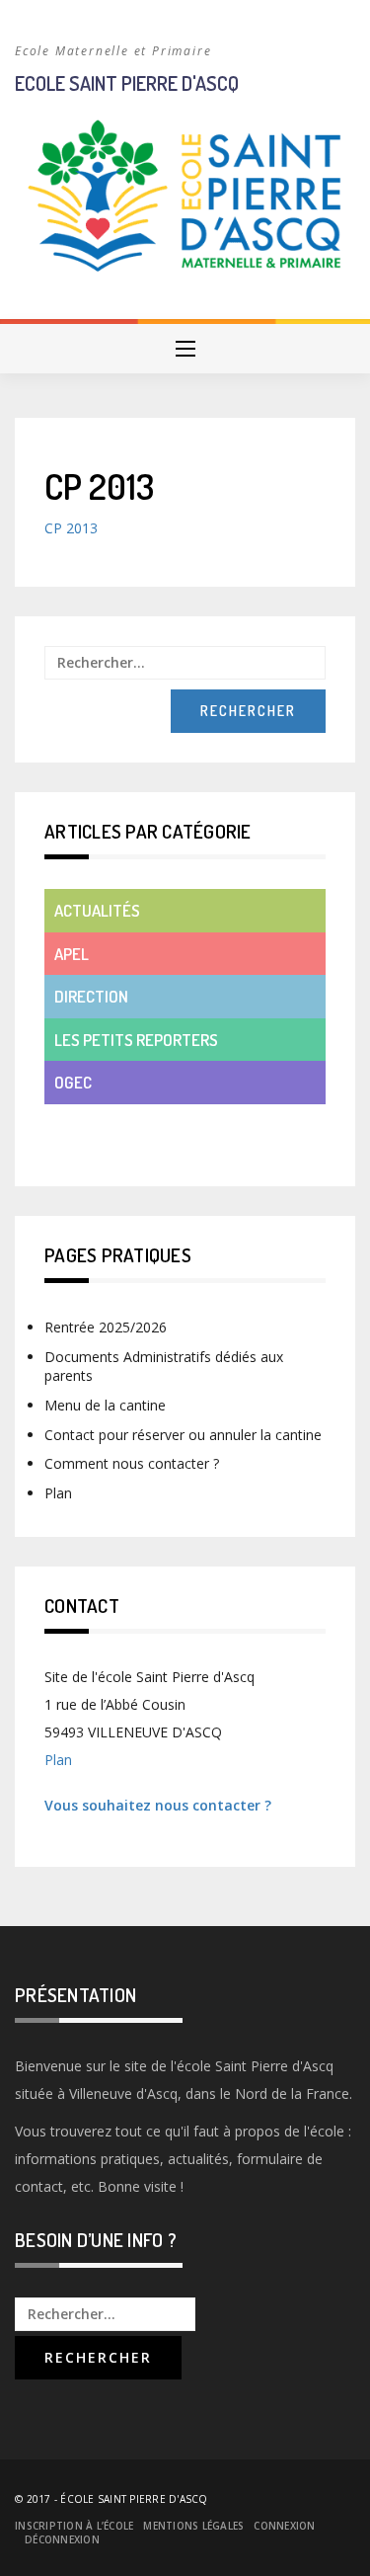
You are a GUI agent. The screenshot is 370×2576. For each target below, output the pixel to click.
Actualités (97, 910)
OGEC (73, 1082)
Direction (91, 996)
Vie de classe (104, 1126)
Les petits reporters (136, 1040)
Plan (58, 1493)
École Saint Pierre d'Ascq (134, 2499)
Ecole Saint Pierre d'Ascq (127, 83)
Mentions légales (193, 2526)
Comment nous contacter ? (132, 1463)
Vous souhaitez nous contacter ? (158, 1805)
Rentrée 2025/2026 (106, 1327)
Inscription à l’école (74, 2526)
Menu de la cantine (105, 1405)
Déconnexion (62, 2539)
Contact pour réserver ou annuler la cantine (183, 1435)
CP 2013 (71, 528)
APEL (72, 954)
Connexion (284, 2526)
